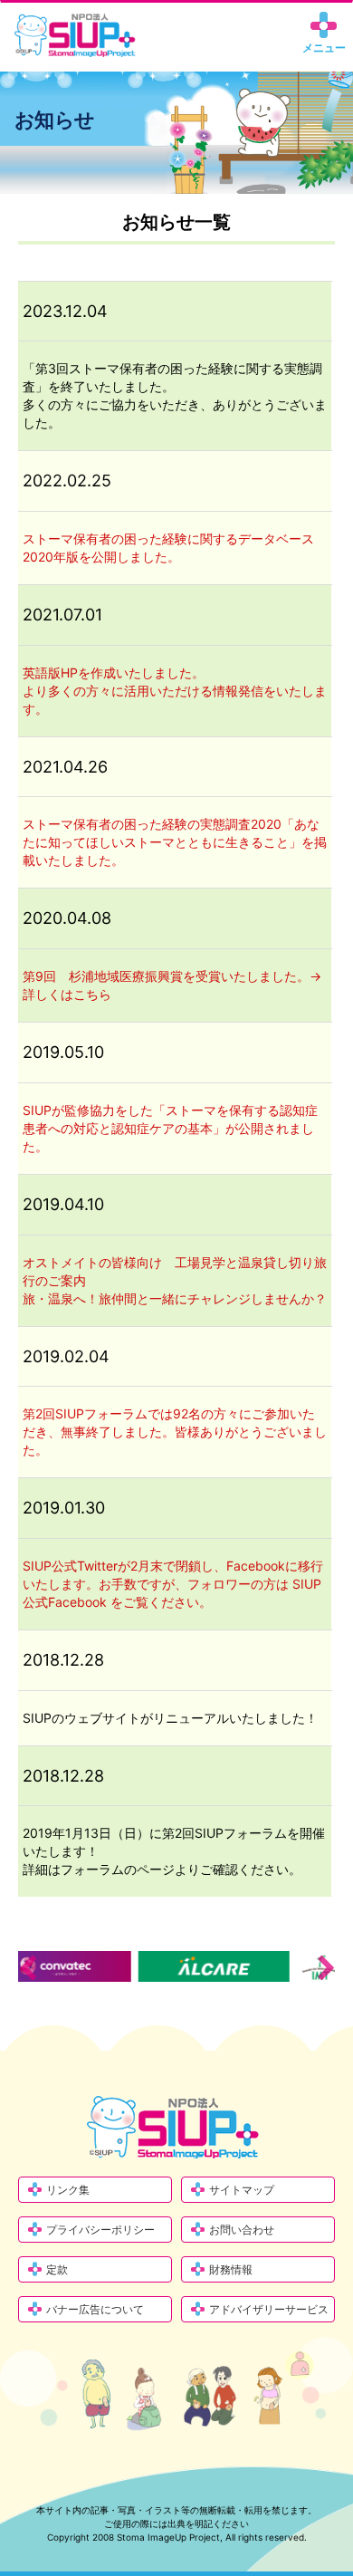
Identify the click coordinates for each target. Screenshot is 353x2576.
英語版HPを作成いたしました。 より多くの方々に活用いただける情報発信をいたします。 (175, 691)
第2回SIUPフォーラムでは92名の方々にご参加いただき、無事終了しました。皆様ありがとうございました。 (175, 1432)
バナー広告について (95, 2309)
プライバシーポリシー (100, 2230)
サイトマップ (242, 2190)
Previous (27, 1967)
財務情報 (231, 2269)
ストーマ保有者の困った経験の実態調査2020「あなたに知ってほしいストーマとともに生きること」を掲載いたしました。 (175, 842)
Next (326, 1967)
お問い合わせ (242, 2230)
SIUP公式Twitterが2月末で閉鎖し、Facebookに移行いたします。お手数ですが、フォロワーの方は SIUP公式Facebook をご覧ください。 (173, 1584)
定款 (57, 2269)
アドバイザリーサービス (269, 2309)
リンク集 (68, 2190)
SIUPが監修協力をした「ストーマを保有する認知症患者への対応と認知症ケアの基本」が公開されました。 (170, 1128)
